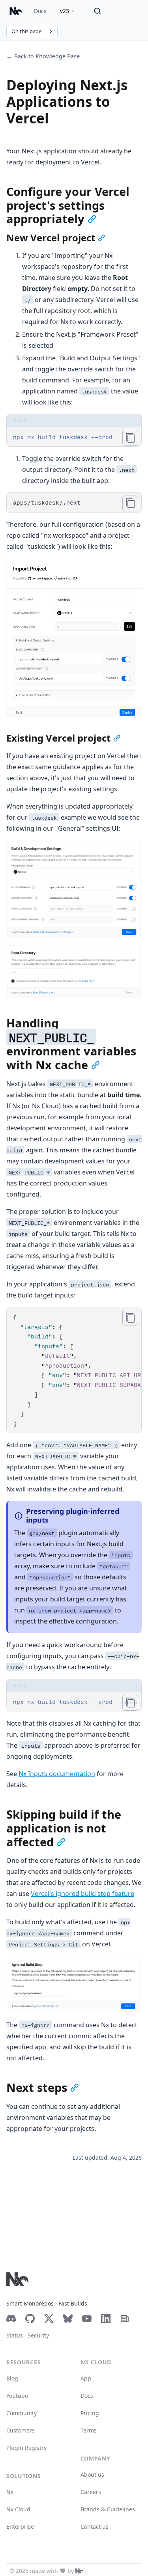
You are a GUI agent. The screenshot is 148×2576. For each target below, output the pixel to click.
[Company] (79, 2571)
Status (15, 2335)
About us (92, 2474)
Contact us (95, 2527)
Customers (21, 2430)
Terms (89, 2430)
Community (22, 2413)
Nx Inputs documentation (57, 1774)
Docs (40, 11)
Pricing (90, 2413)
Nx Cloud (18, 2509)
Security (38, 2335)
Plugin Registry (26, 2448)
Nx (10, 2492)
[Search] (97, 11)
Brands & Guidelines (108, 2509)
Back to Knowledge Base (43, 56)
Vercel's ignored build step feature (82, 1894)
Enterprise (20, 2527)
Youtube (17, 2396)
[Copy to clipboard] (130, 438)
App (86, 2378)
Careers (91, 2492)
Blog (12, 2378)
